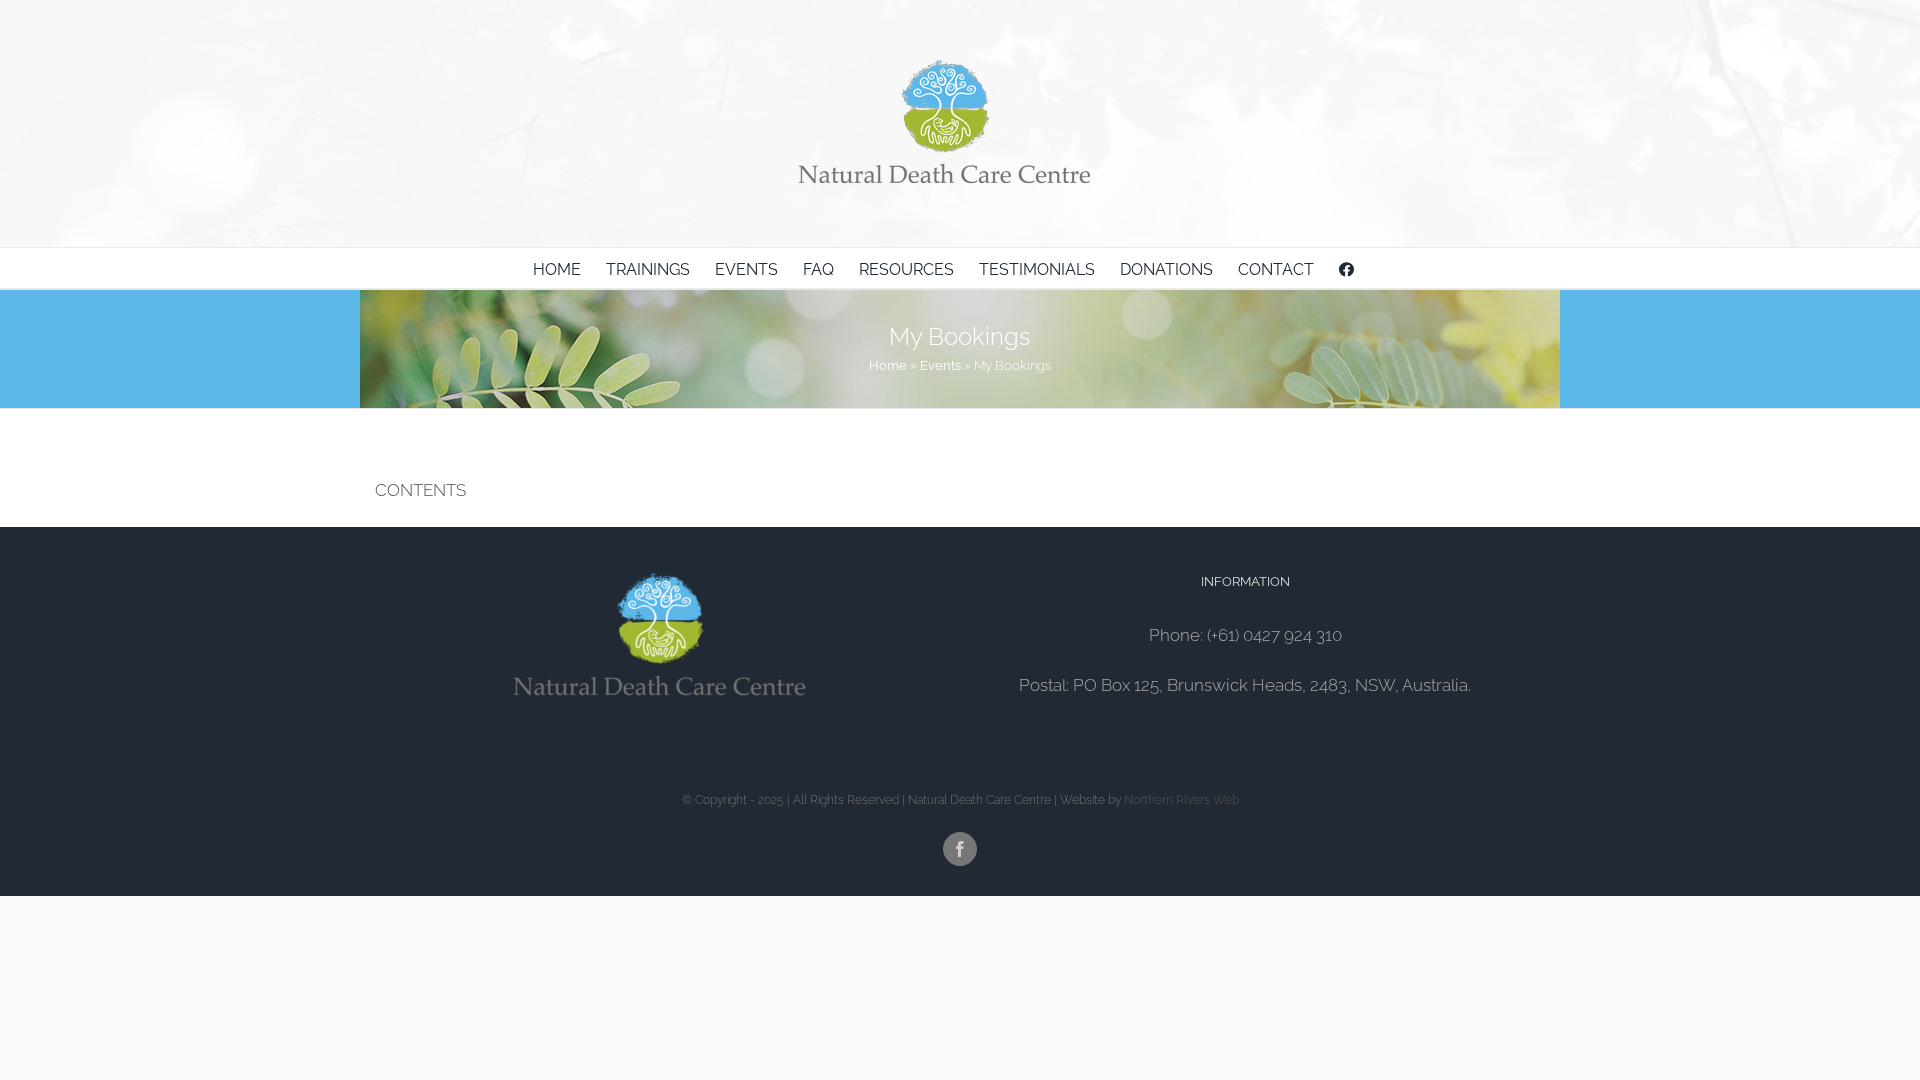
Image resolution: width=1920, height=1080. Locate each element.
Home (888, 365)
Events (940, 365)
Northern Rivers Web (1181, 800)
